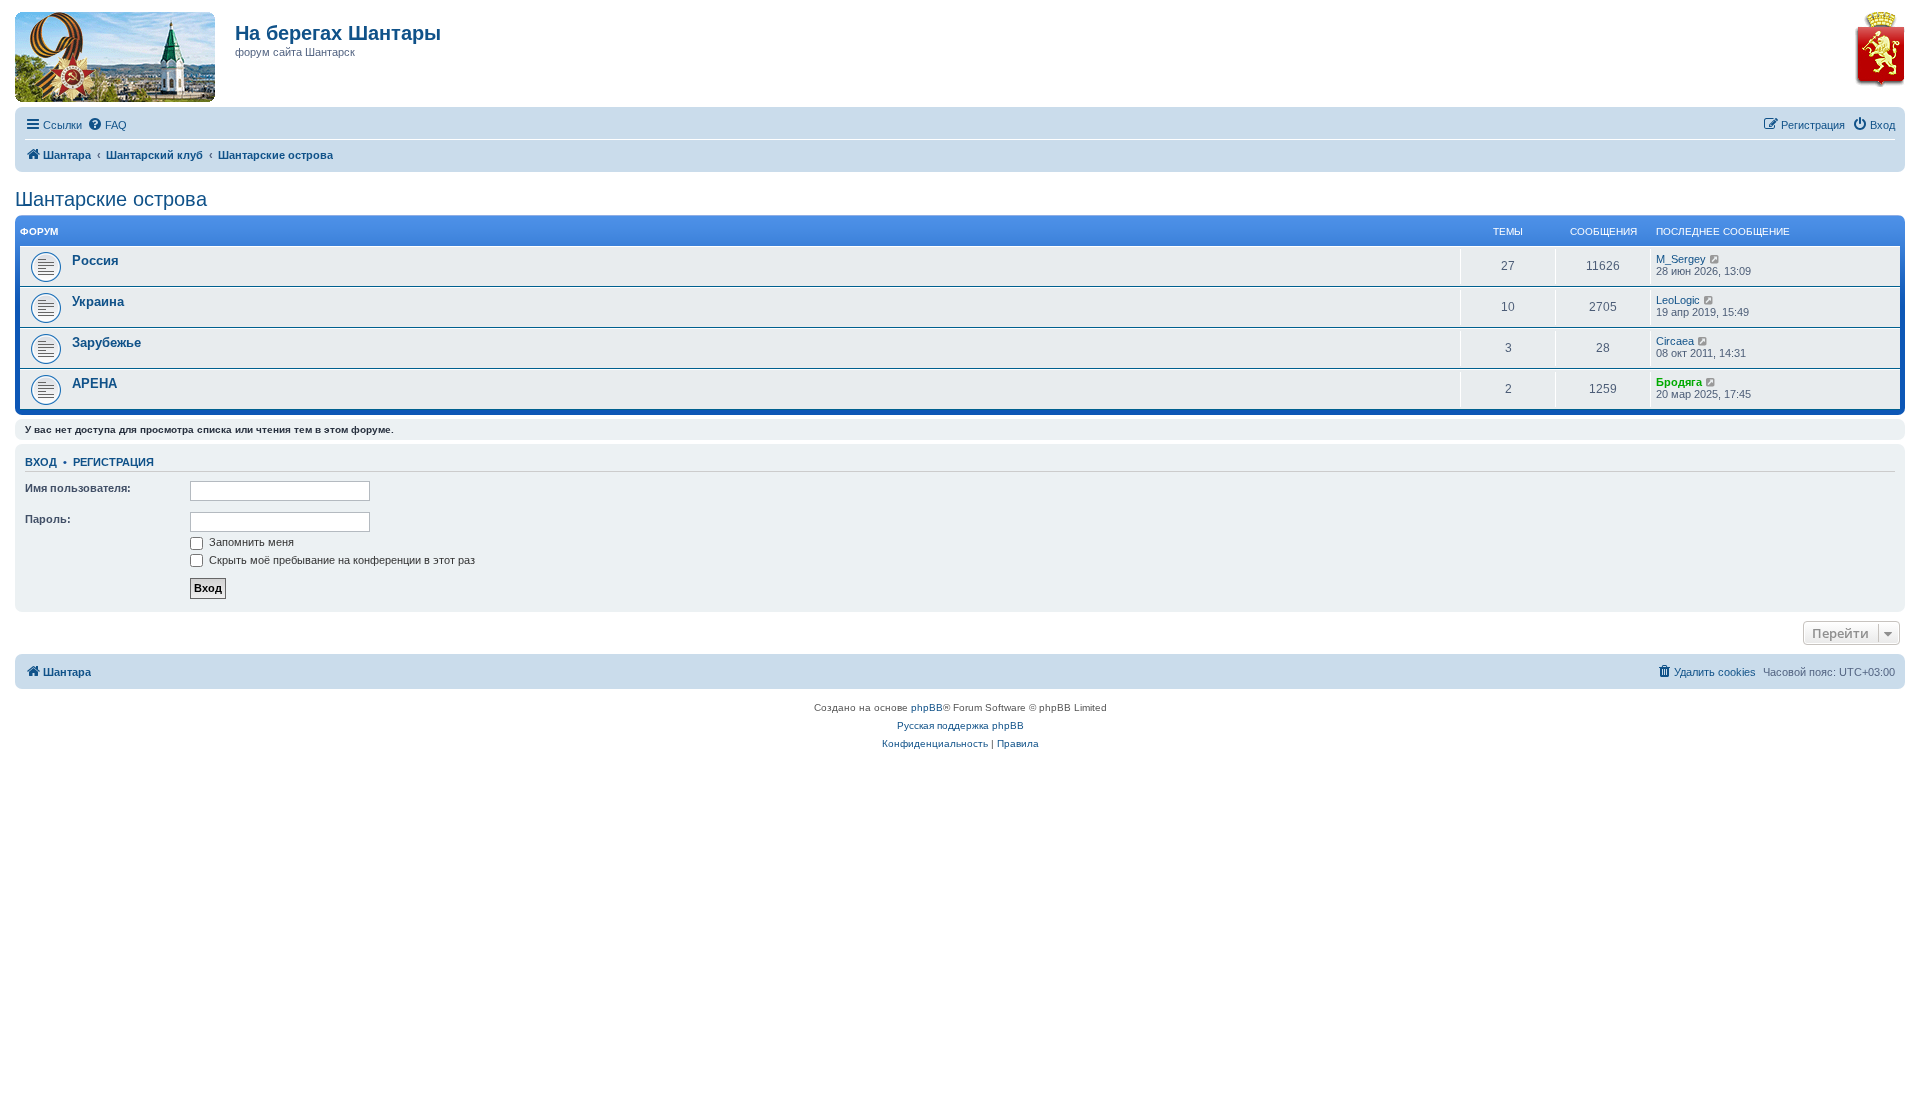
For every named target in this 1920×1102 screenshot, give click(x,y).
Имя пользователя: (78, 488)
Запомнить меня (250, 542)
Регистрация (113, 462)
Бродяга (1679, 382)
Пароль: (48, 519)
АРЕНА (94, 383)
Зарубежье (106, 342)
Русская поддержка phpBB (960, 725)
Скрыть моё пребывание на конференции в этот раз (340, 560)
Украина (98, 301)
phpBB (927, 707)
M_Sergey (1681, 259)
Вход (41, 462)
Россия (95, 260)
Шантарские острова (111, 199)
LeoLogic (1678, 300)
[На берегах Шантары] (105, 52)
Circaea (1675, 341)
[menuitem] (107, 125)
